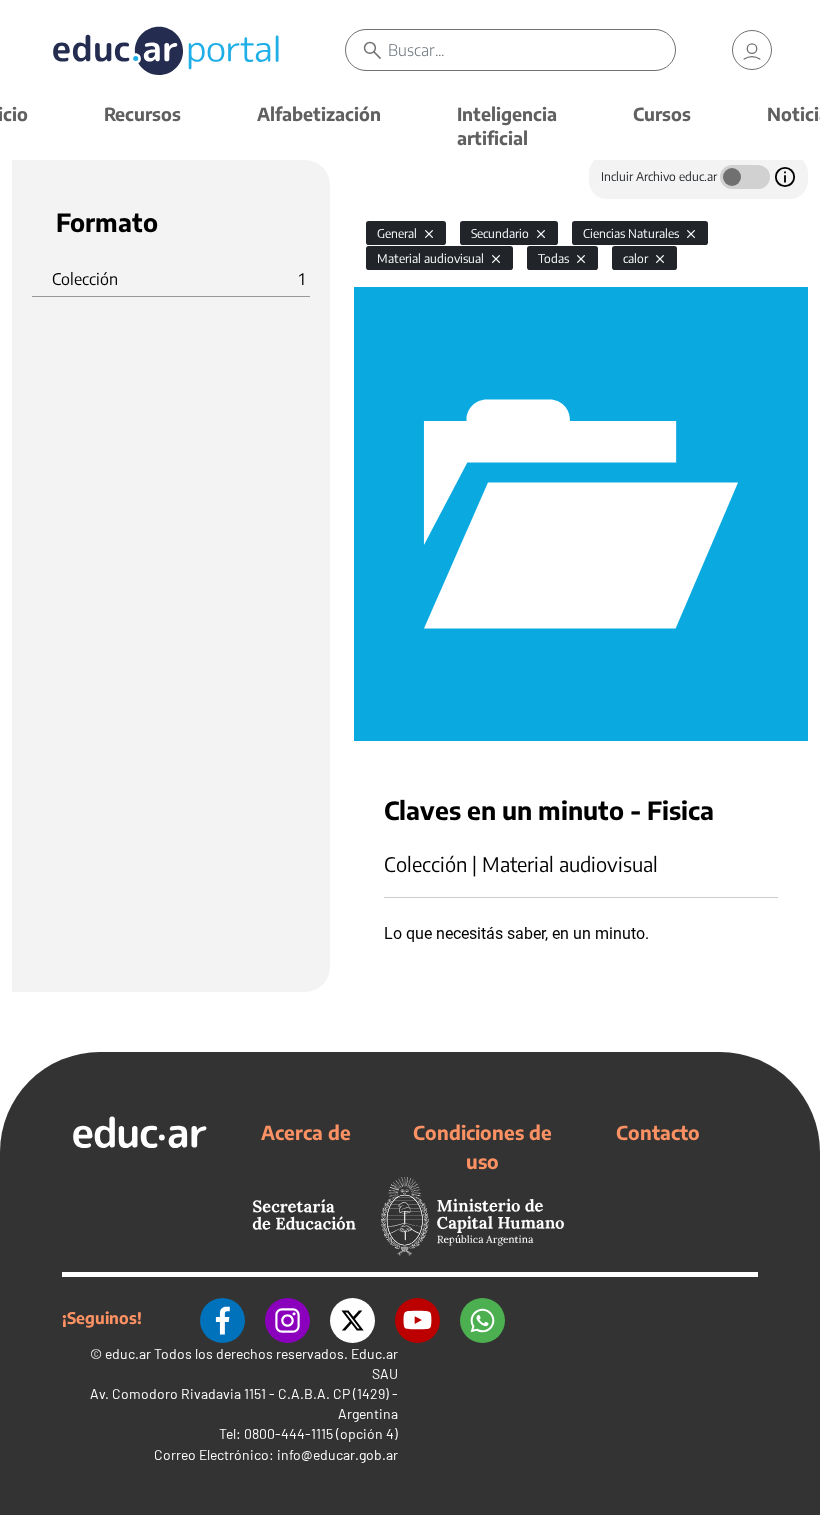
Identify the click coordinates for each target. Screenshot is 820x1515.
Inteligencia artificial (507, 125)
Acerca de (306, 1132)
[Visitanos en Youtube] (417, 1318)
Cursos (662, 113)
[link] (752, 50)
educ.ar (128, 1353)
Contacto (658, 1132)
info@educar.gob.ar (337, 1454)
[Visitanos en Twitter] (352, 1318)
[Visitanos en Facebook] (222, 1318)
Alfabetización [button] (319, 113)
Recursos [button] (142, 113)
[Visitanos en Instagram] (287, 1318)
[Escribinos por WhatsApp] (482, 1318)
